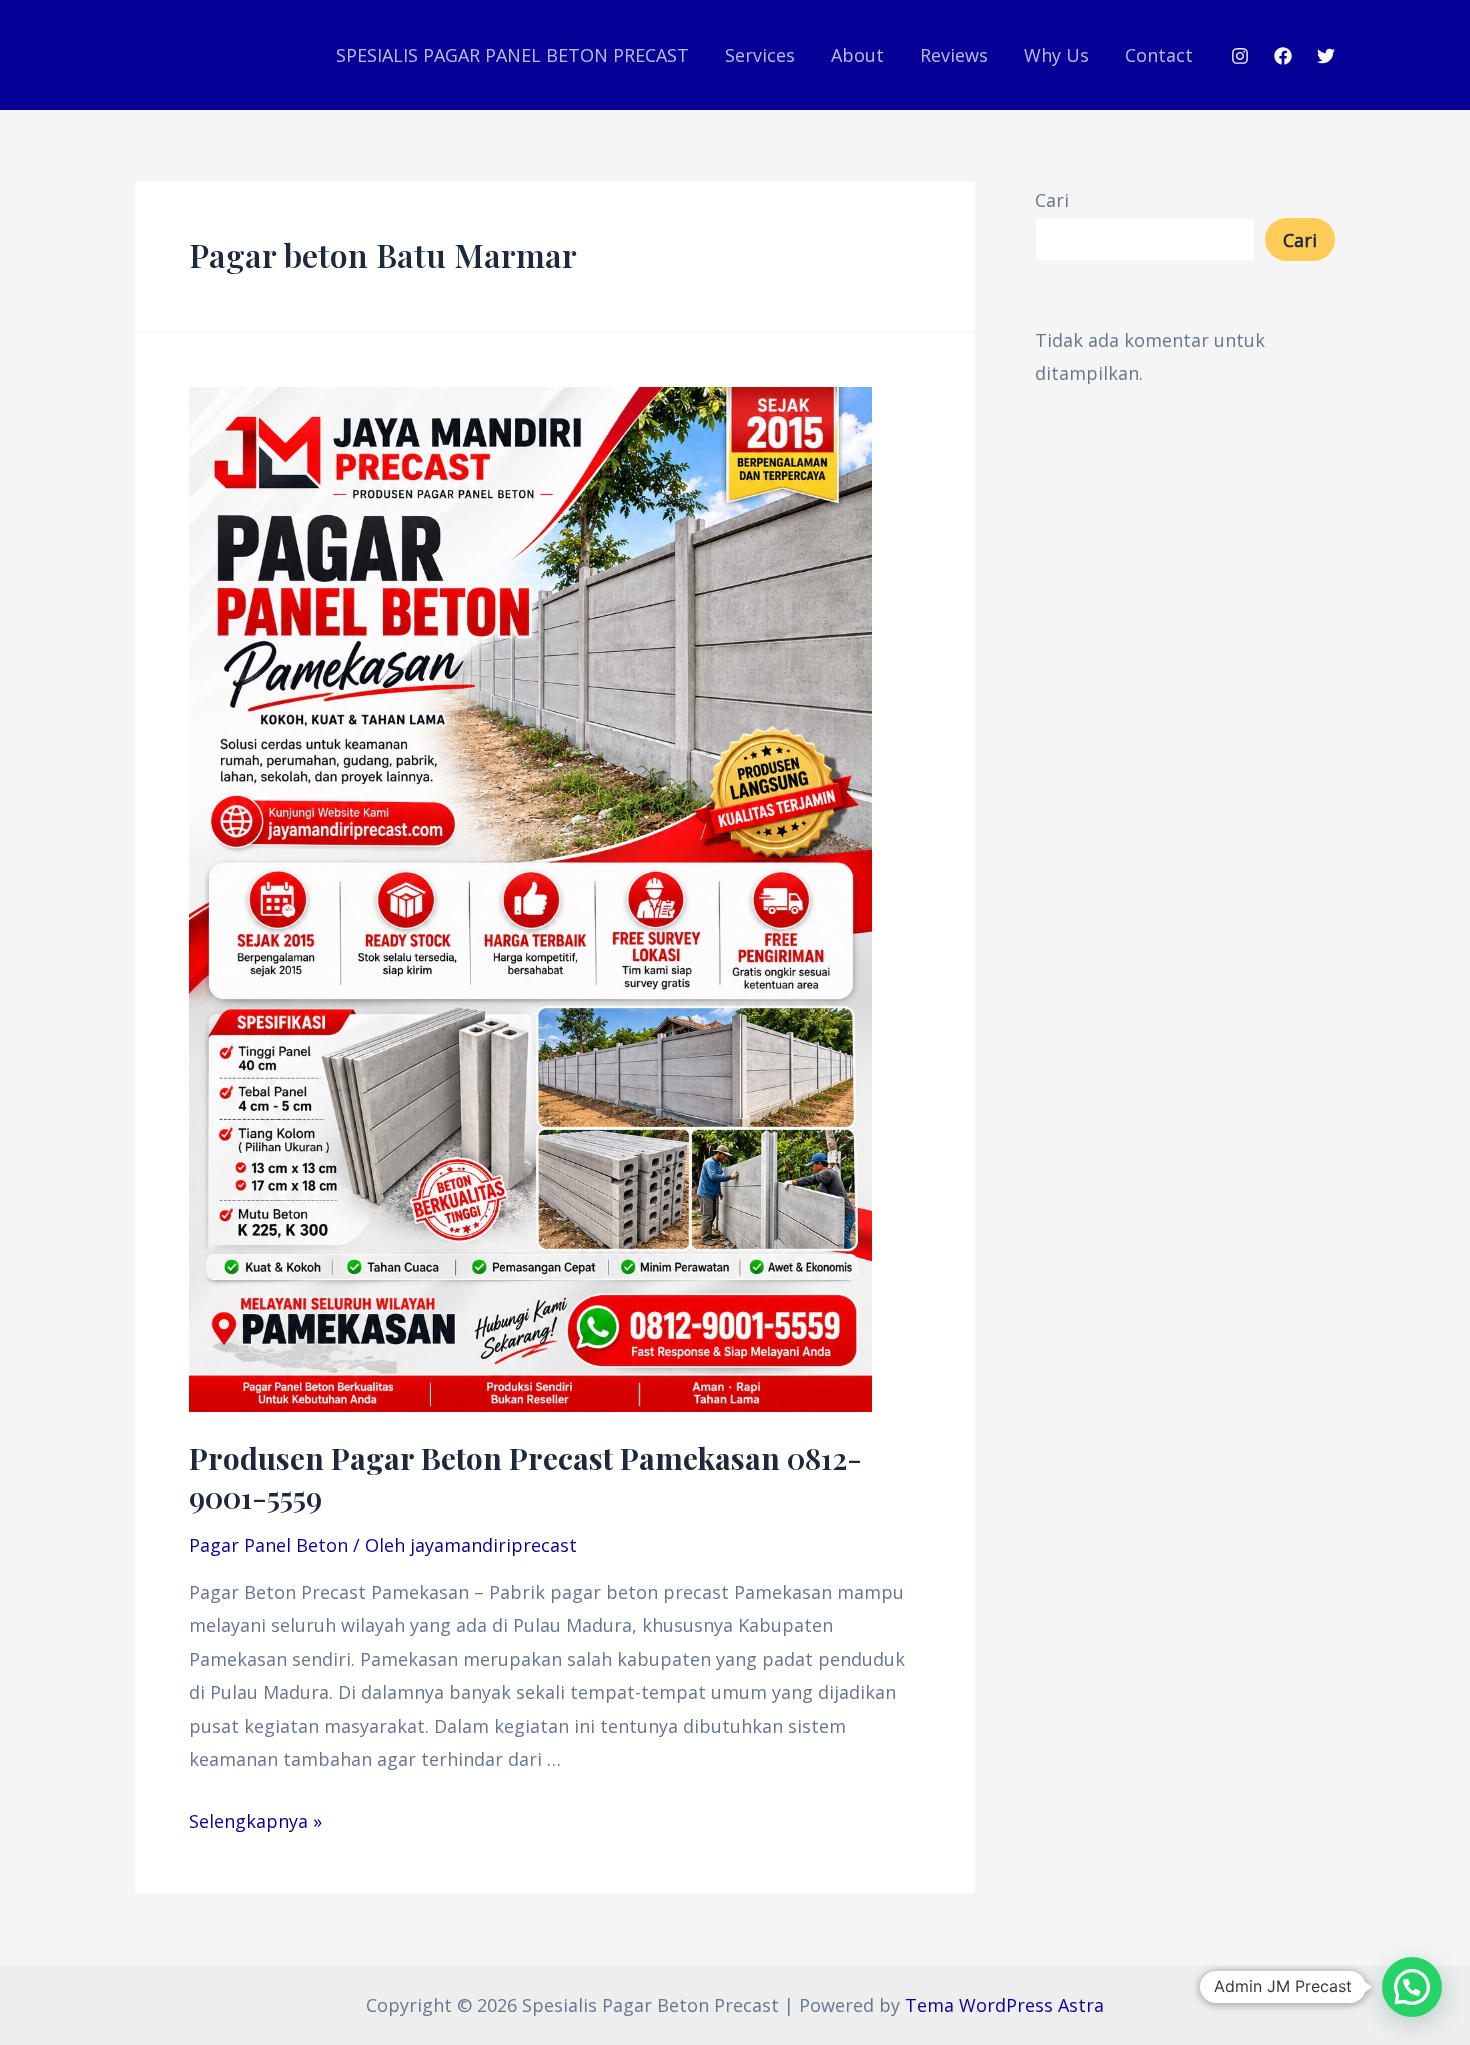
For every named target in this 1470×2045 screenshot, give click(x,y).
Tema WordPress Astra (1004, 2005)
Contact (1159, 55)
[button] (1412, 1987)
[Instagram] (1240, 56)
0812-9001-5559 (525, 1477)
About (857, 55)
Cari (1052, 200)
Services (760, 55)
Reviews (954, 55)
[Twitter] (1326, 56)
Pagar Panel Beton (268, 1545)
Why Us (1056, 55)
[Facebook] (1283, 56)
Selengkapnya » (255, 1821)
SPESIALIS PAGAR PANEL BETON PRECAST (512, 55)
